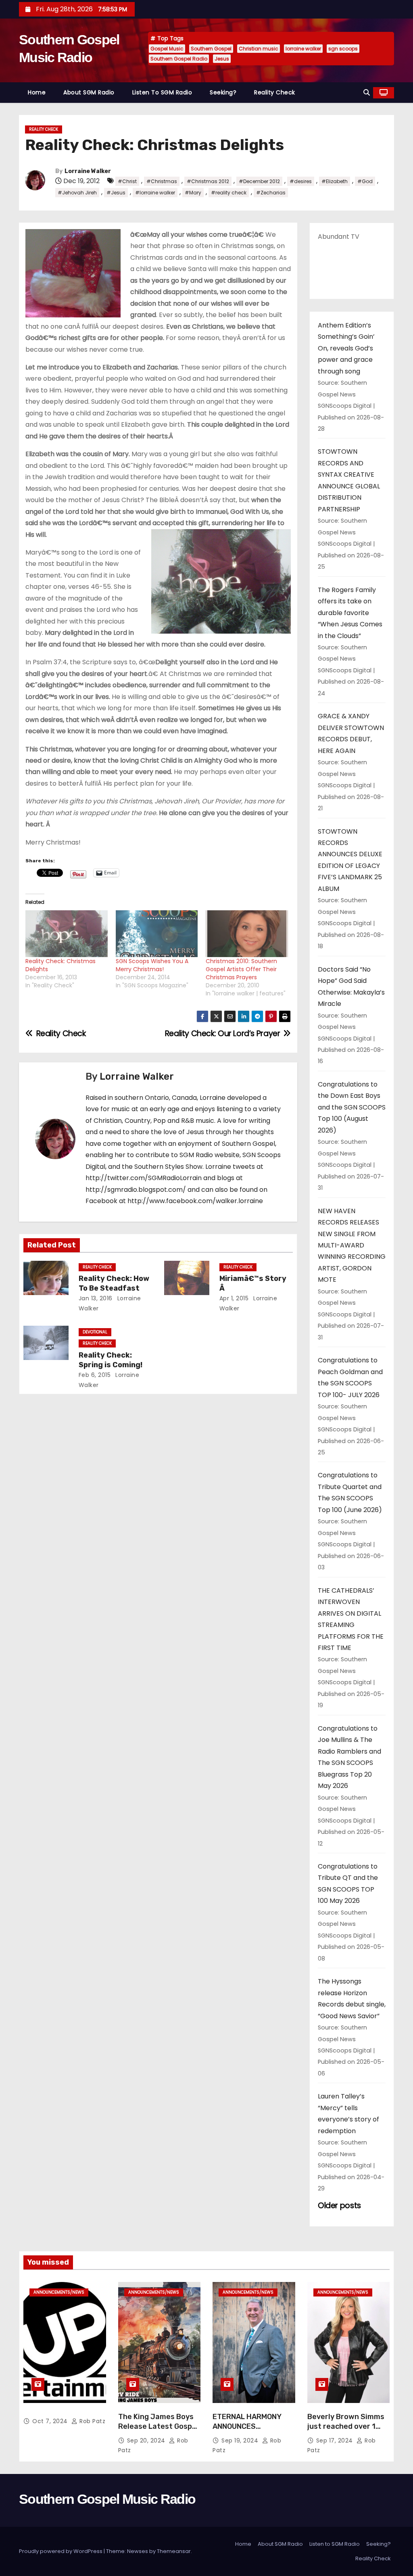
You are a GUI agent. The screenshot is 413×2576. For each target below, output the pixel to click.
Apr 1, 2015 (234, 1298)
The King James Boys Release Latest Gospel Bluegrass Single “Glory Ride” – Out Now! (159, 2431)
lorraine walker (303, 49)
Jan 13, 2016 (96, 1298)
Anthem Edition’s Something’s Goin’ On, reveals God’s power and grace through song (346, 348)
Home (37, 92)
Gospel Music (167, 49)
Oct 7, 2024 (51, 2421)
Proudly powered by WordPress (61, 2551)
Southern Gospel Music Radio (107, 2499)
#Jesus (116, 193)
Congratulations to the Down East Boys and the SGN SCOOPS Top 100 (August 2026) (352, 1107)
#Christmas (162, 181)
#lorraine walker (155, 193)
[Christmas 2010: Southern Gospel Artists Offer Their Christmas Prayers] (247, 934)
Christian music (259, 49)
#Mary (193, 193)
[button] (367, 93)
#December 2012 (259, 181)
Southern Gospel (211, 49)
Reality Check (275, 92)
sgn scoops (343, 49)
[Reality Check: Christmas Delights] (67, 934)
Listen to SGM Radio (162, 92)
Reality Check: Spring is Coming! (111, 1360)
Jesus (222, 59)
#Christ (127, 181)
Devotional (95, 1332)
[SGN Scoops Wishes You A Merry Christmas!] (157, 934)
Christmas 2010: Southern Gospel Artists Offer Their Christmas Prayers (241, 969)
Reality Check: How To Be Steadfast (114, 1283)
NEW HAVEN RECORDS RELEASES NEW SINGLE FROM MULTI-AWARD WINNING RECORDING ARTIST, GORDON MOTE (352, 1245)
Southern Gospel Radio (179, 59)
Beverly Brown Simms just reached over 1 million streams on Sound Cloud (346, 2431)
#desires (301, 181)
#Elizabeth (335, 181)
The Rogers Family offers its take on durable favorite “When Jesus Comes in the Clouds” (350, 613)
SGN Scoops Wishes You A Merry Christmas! (152, 965)
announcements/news (59, 2292)
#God (365, 181)
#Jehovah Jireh (77, 193)
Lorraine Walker (88, 171)
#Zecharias (271, 193)
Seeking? (223, 92)
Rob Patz (92, 2421)
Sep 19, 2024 (241, 2440)
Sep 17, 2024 (336, 2440)
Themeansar (174, 2551)
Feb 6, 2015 (95, 1375)
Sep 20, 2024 (147, 2440)
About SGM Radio (89, 92)
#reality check (229, 193)
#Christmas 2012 (208, 181)
